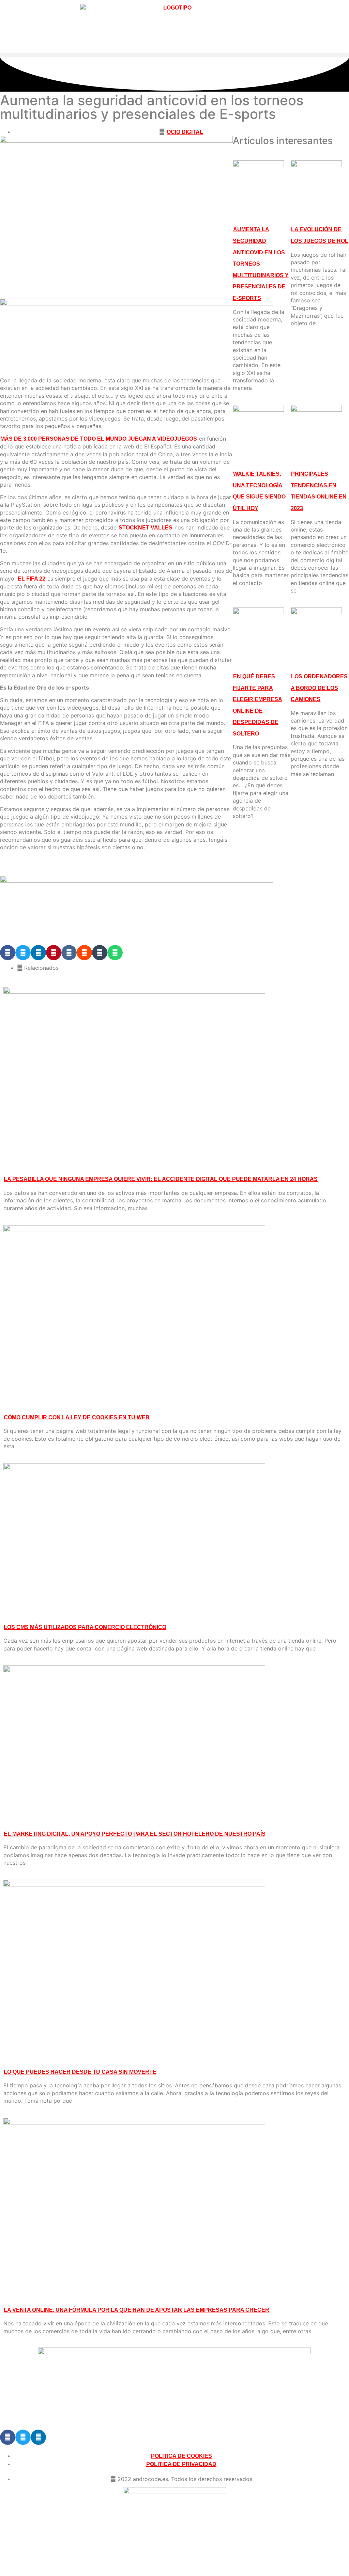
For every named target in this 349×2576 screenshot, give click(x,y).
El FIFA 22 (32, 579)
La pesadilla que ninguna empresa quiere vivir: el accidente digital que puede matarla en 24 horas (161, 1179)
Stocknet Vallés (146, 528)
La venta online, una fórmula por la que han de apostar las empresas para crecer (136, 2310)
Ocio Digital (185, 132)
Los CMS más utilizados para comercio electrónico (85, 1627)
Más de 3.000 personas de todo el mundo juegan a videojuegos (99, 439)
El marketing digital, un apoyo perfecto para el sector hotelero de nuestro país (135, 1834)
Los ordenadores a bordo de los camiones (319, 688)
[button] (174, 55)
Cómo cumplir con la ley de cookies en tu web (77, 1417)
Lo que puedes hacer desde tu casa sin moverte (80, 2072)
